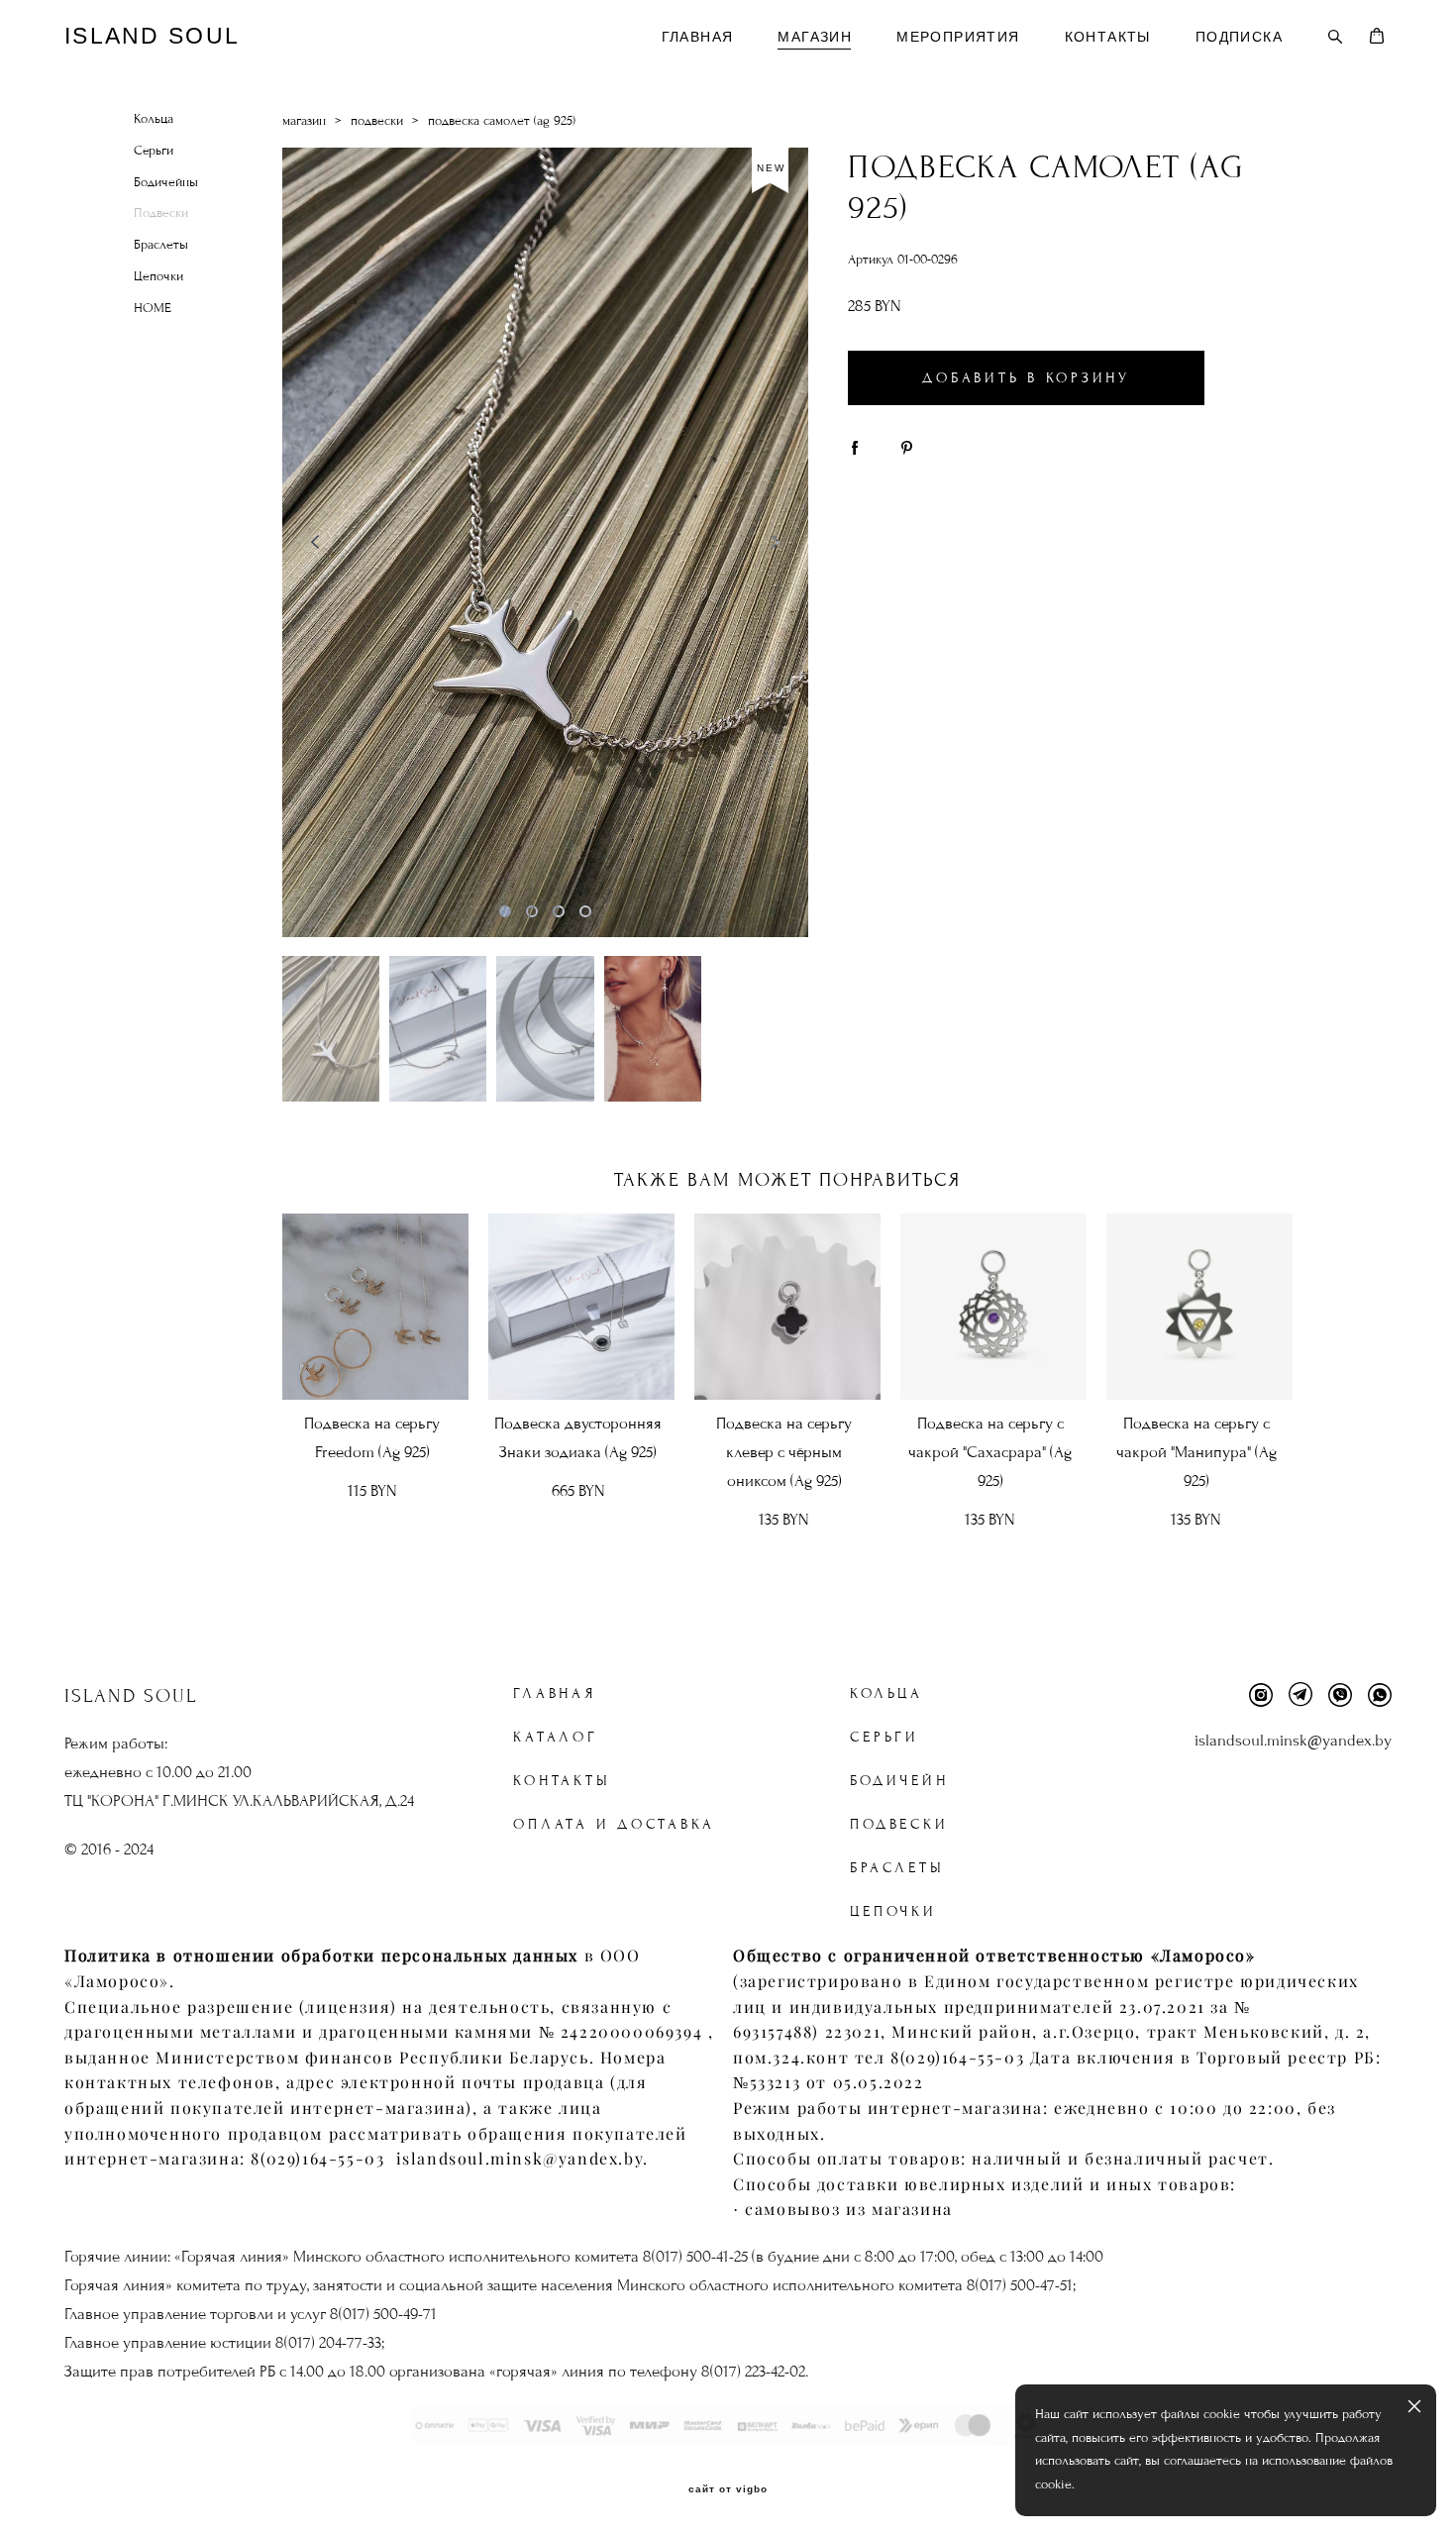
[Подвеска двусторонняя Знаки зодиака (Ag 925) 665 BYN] (581, 1307)
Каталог (555, 1737)
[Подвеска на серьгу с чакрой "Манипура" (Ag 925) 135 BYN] (1199, 1307)
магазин (304, 121)
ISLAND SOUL (152, 36)
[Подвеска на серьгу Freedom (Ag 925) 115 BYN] (375, 1307)
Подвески (161, 213)
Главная (554, 1693)
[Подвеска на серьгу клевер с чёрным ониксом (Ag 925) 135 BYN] (787, 1307)
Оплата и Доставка (614, 1824)
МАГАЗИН (815, 37)
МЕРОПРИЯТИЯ (958, 37)
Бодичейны (166, 182)
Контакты (562, 1781)
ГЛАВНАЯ (698, 37)
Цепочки (158, 276)
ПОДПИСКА (1239, 37)
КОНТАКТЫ (1108, 37)
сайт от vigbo (728, 2489)
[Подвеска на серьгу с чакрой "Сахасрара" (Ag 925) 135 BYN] (993, 1307)
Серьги (154, 151)
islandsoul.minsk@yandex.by (1293, 1741)
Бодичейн (899, 1781)
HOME (153, 308)
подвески (377, 121)
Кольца (154, 119)
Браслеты (161, 245)
